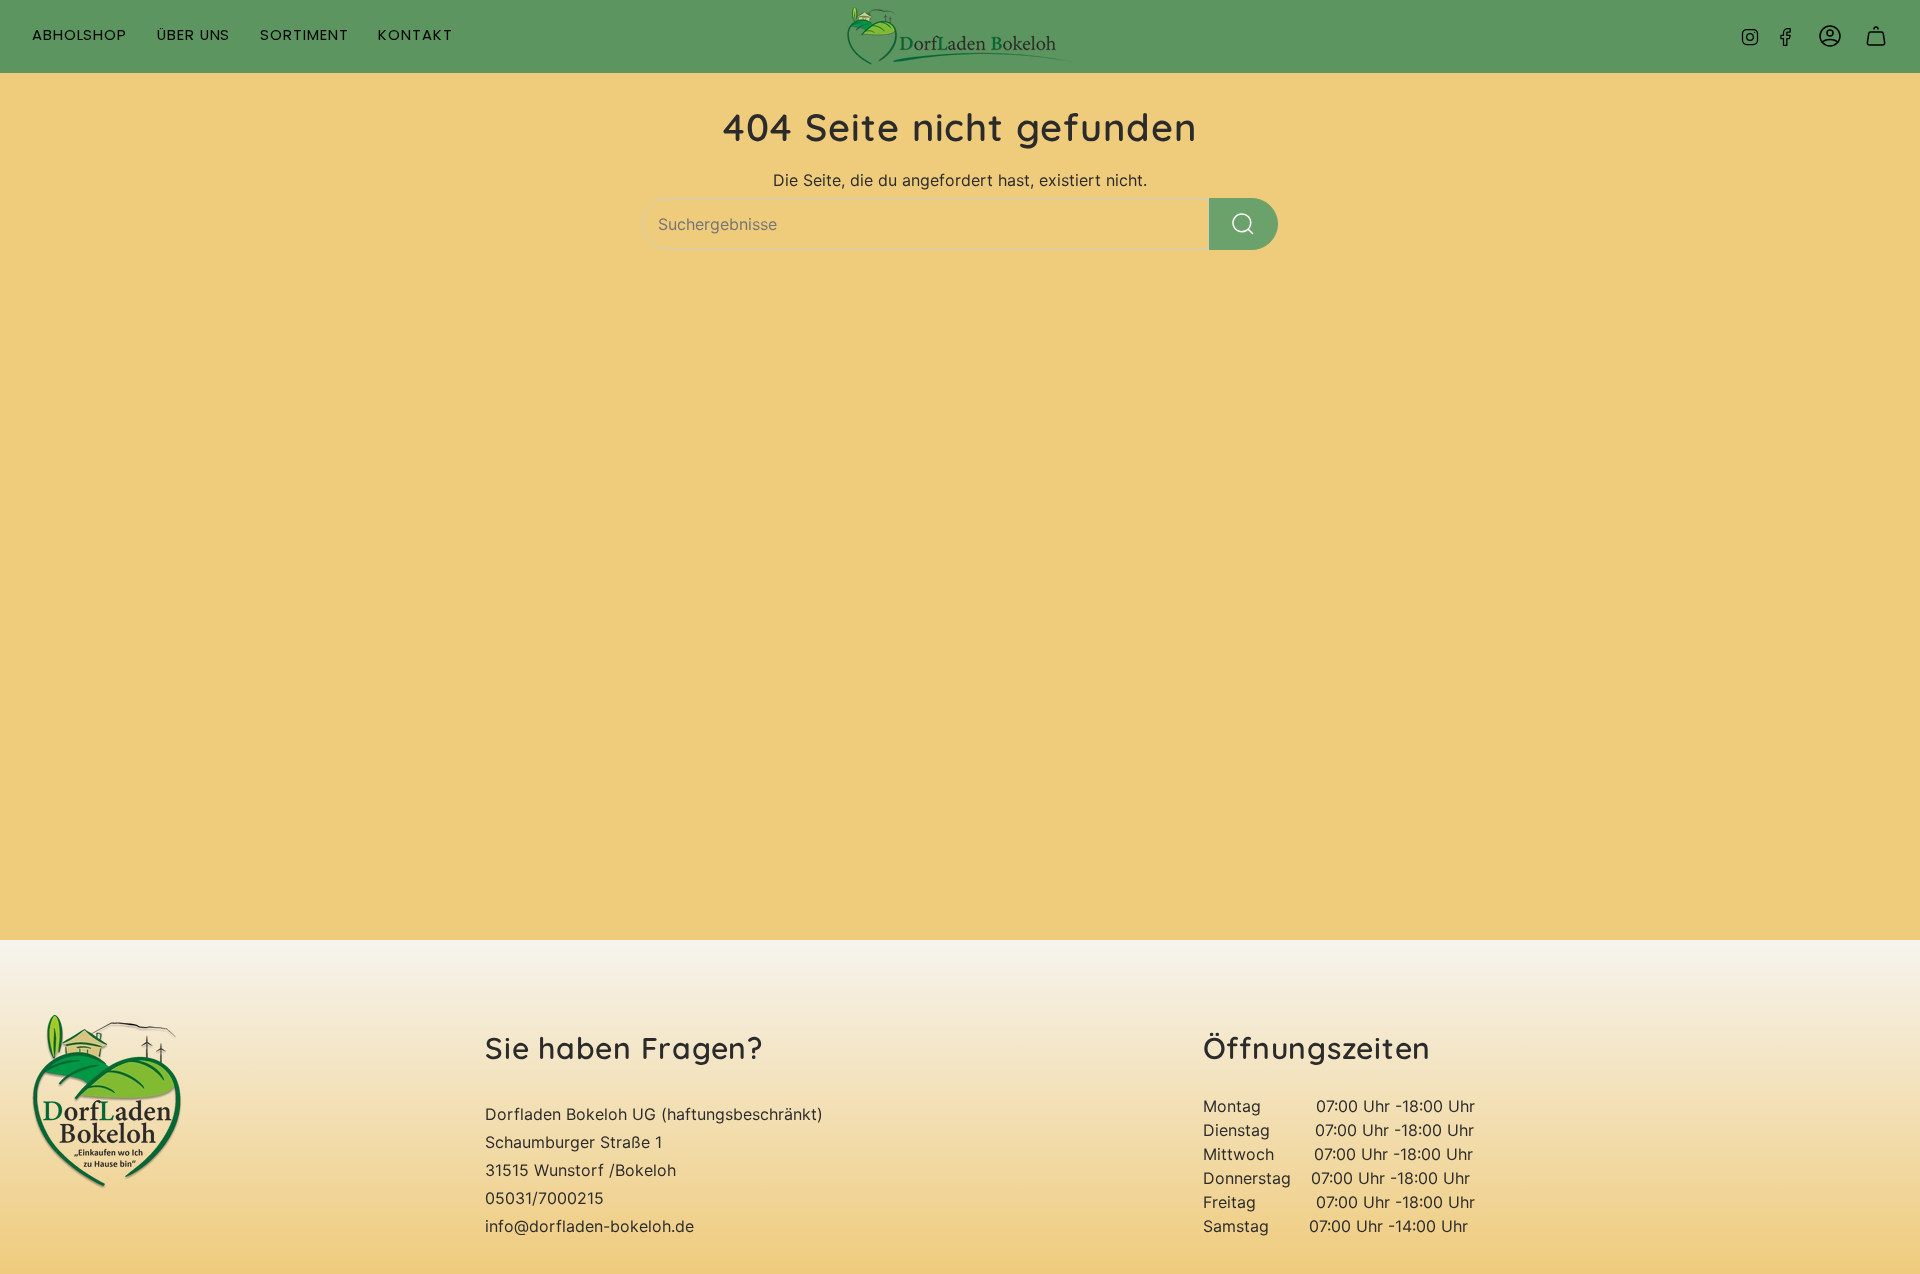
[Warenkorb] (1876, 36)
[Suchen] (1243, 224)
